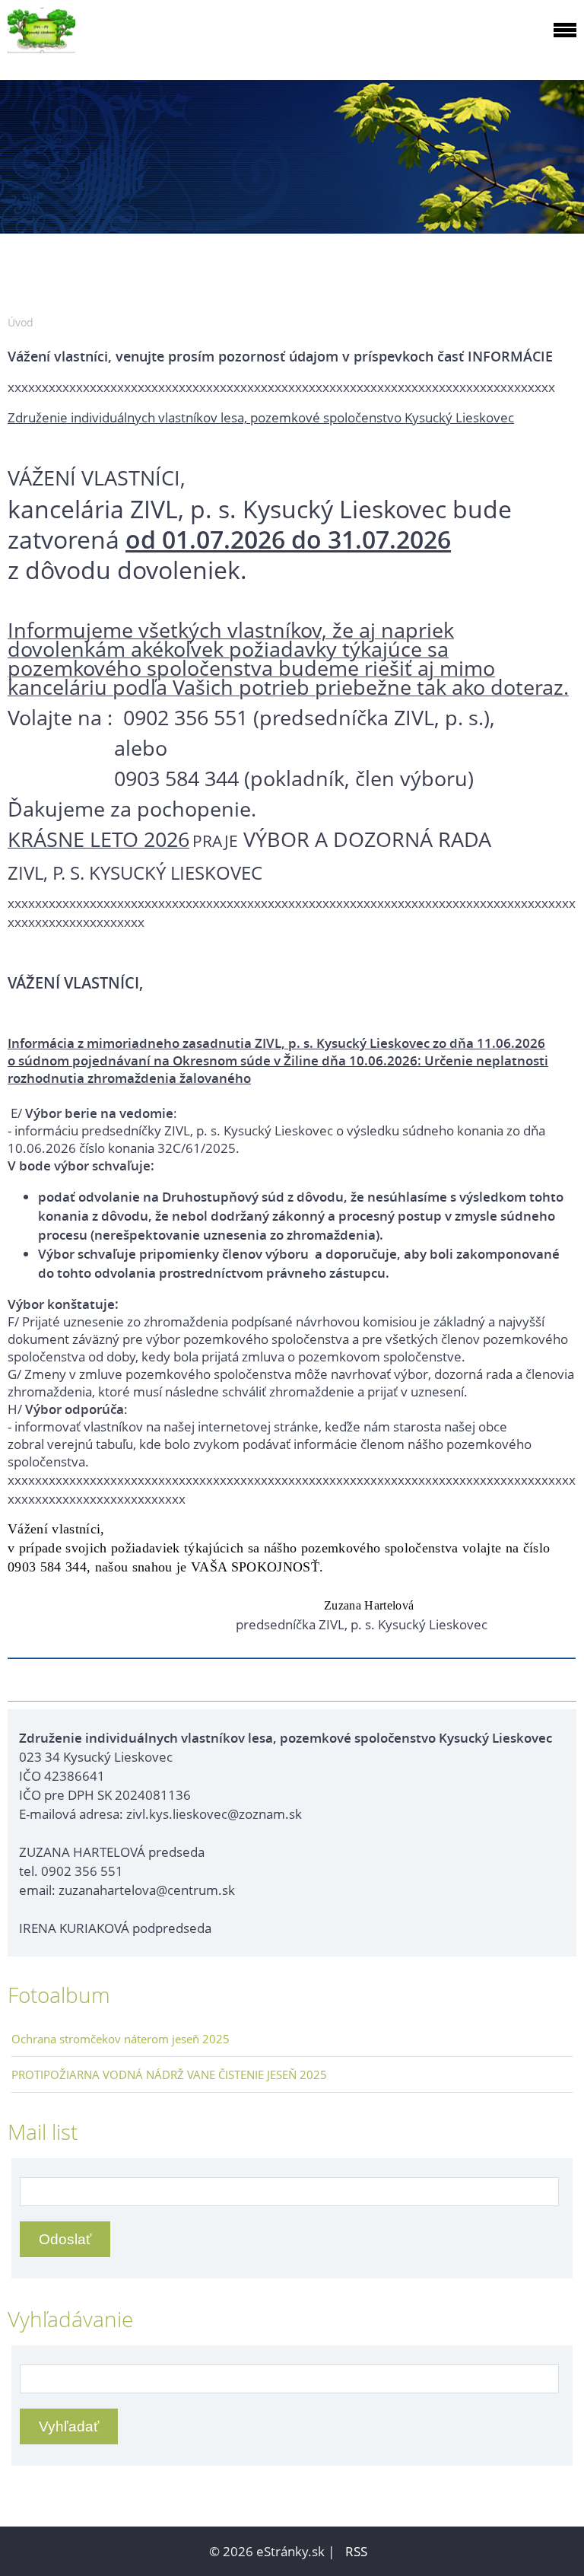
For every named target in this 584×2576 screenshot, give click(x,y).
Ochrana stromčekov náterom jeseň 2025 (121, 2039)
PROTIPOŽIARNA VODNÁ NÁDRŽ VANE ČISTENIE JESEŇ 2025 (169, 2074)
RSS (356, 2551)
